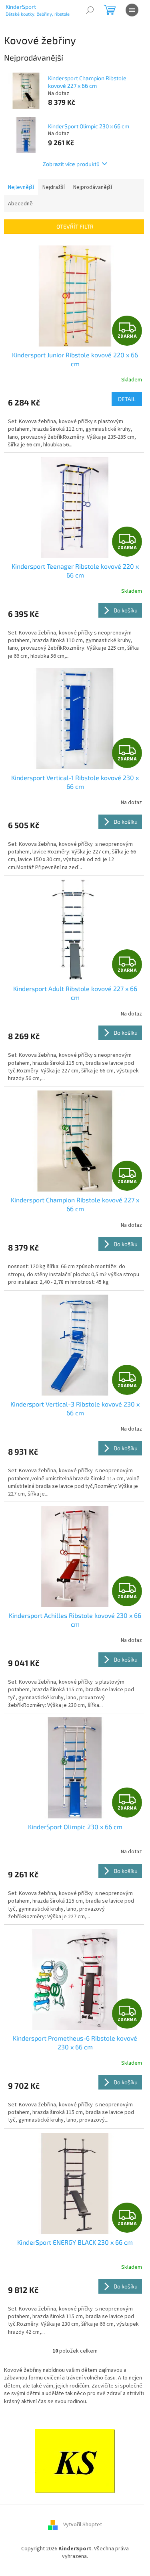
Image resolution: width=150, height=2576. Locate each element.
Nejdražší (54, 187)
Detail (127, 399)
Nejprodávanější (93, 187)
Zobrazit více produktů (71, 164)
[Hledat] (90, 10)
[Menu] (132, 10)
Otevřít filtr (75, 226)
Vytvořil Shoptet (83, 2525)
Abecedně (20, 204)
